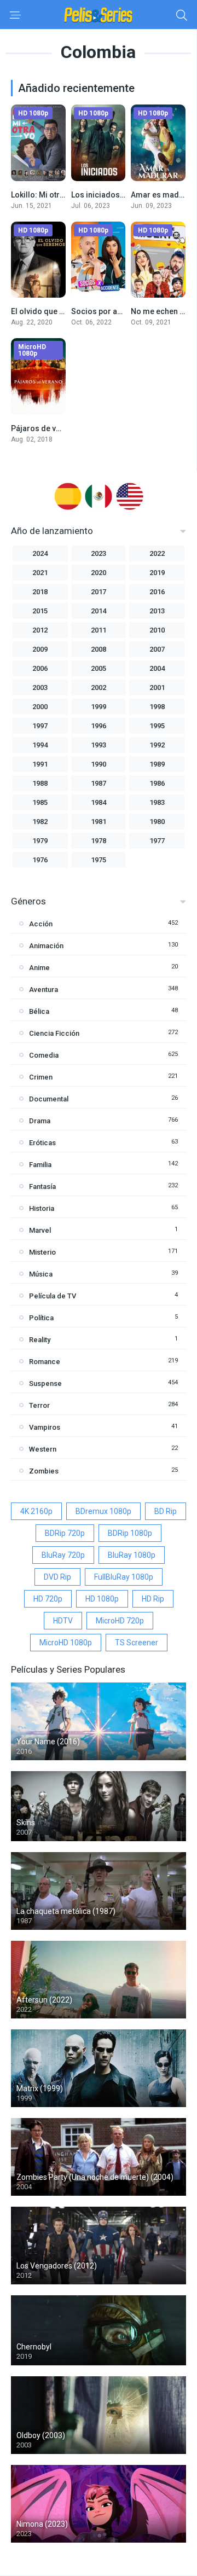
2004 (157, 668)
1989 (157, 764)
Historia (42, 1208)
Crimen (41, 1077)
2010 (157, 630)
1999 (99, 707)
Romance (45, 1362)
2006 (40, 668)
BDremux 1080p (103, 1511)
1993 (99, 745)
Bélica (39, 1011)
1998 (157, 707)
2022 (157, 553)
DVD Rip (57, 1577)
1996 (99, 726)
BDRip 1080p (130, 1533)
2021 (40, 573)
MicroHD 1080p (66, 1643)
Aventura (44, 990)
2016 (157, 592)
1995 (157, 726)
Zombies (44, 1471)
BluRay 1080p (132, 1555)
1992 (157, 745)
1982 (40, 822)
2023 (99, 553)
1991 (40, 764)
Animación (46, 946)
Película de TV (53, 1296)
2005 (99, 668)
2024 (40, 553)
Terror (39, 1405)
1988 (40, 783)
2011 (99, 630)
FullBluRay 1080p (124, 1577)
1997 (40, 726)
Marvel (40, 1230)
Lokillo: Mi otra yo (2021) (55, 195)
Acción (41, 924)
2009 (40, 649)
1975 (99, 860)
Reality (40, 1340)
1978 (99, 841)
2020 (99, 573)
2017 (99, 592)
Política (41, 1318)
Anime (39, 968)
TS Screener (137, 1643)
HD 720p (48, 1599)
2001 (157, 687)
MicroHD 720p (120, 1621)
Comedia (44, 1055)
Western (43, 1449)
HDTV (63, 1621)
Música (41, 1274)
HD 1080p (102, 1599)
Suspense (45, 1383)
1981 (99, 822)
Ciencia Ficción (54, 1033)
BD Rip (166, 1511)
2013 (157, 611)
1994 (40, 745)
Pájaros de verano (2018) (56, 428)
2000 (40, 707)
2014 (99, 611)
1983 (157, 802)
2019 (157, 573)
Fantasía (42, 1187)
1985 (40, 802)
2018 (40, 592)
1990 (99, 764)
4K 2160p (36, 1511)
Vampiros (45, 1427)
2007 (157, 649)
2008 (99, 649)
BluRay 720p (63, 1555)
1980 (157, 822)
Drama (40, 1121)
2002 (99, 687)
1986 (157, 783)
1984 (99, 802)
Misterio (42, 1252)
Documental (49, 1099)
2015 (40, 611)
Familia (40, 1165)
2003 (40, 687)
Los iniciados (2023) (108, 195)
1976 (40, 860)
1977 (157, 841)
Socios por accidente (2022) (122, 311)
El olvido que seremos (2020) (64, 311)
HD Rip (153, 1599)
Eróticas (42, 1143)
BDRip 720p (65, 1533)
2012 (40, 630)
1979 (40, 841)
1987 (99, 783)
